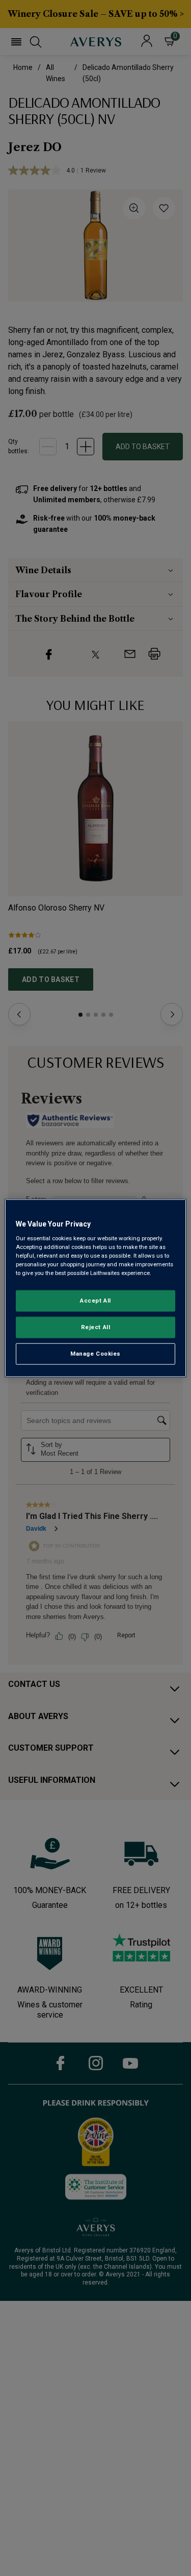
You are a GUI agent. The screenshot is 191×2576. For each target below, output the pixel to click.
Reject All (96, 1327)
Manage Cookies (95, 1354)
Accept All (95, 1301)
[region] (95, 1288)
